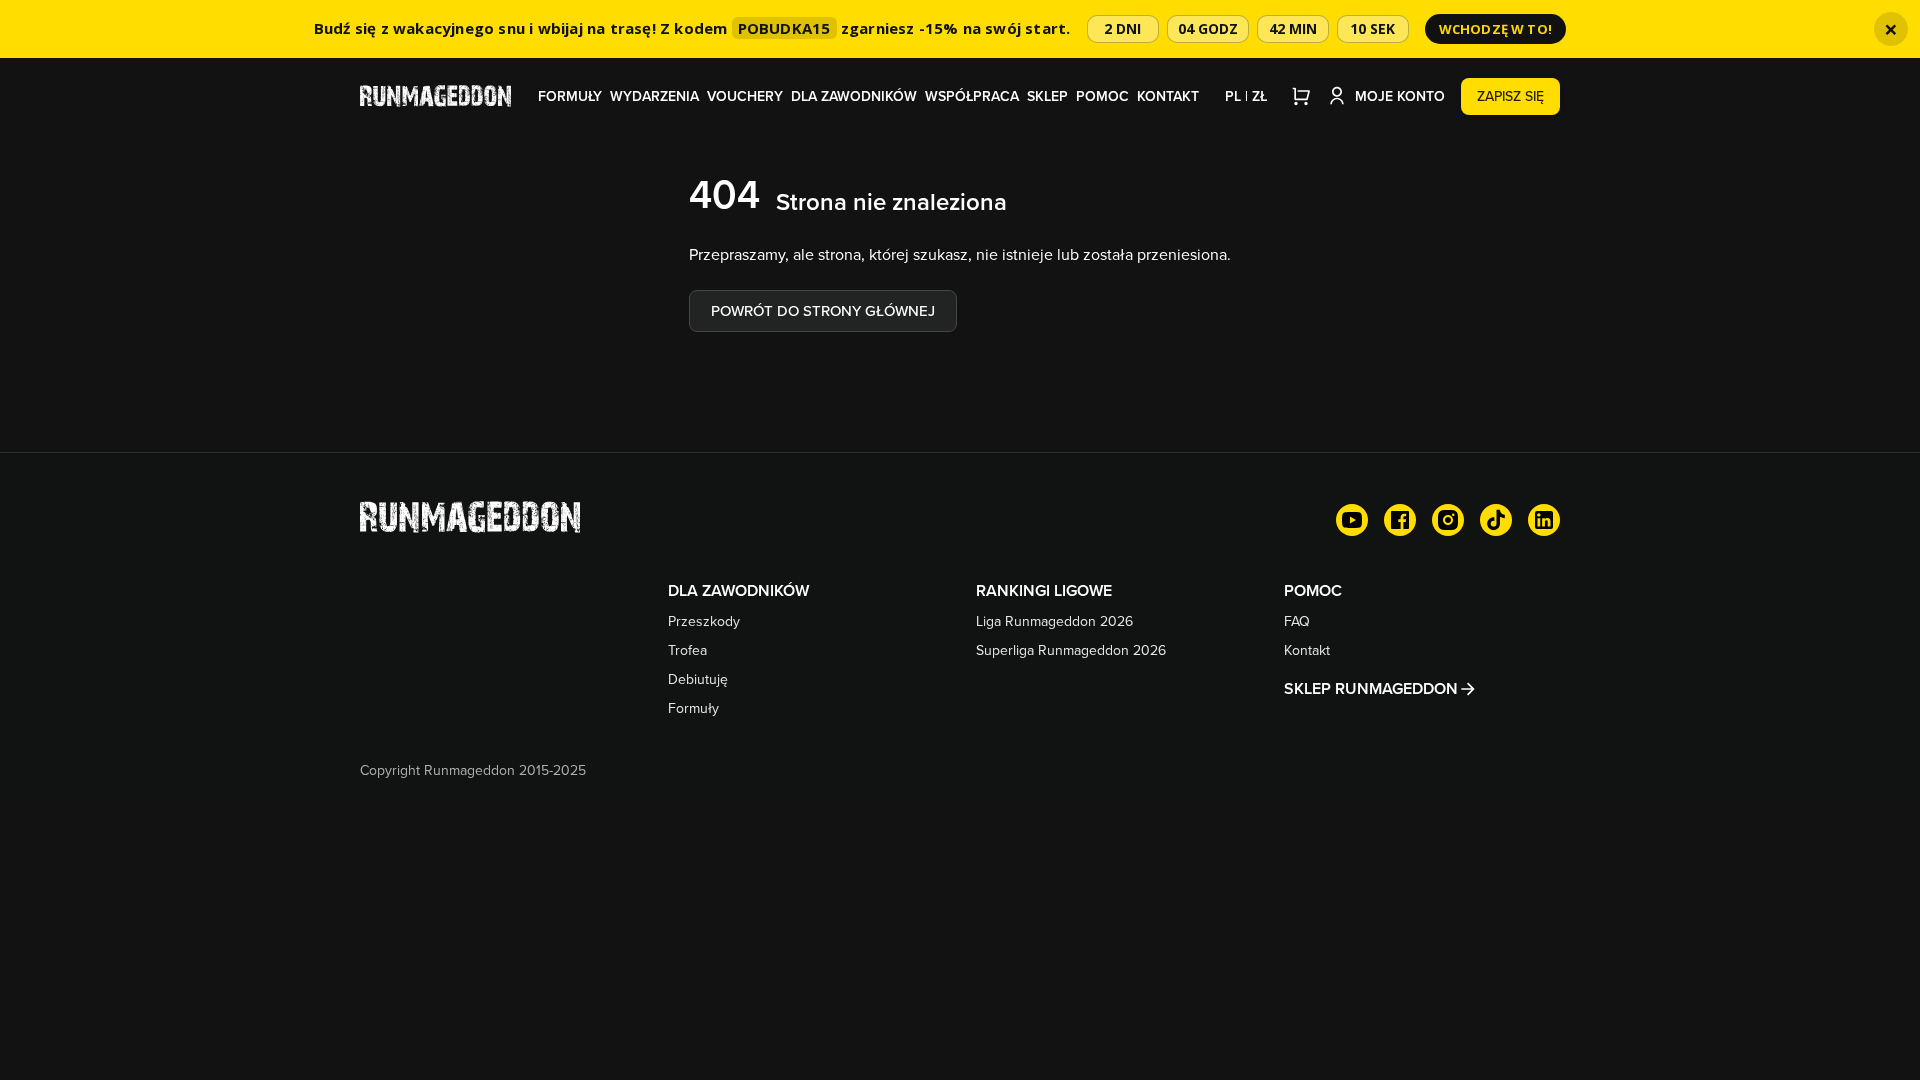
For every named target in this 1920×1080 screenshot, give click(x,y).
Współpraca (972, 96)
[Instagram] (1448, 520)
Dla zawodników (854, 96)
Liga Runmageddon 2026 (1054, 621)
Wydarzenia (654, 96)
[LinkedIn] (1544, 520)
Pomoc (1102, 96)
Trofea (687, 650)
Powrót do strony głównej (823, 310)
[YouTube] (1352, 520)
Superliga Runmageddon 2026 (1071, 650)
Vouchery (745, 96)
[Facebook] (1400, 520)
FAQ (1297, 621)
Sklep (1047, 96)
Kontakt (1168, 96)
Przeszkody (704, 621)
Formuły (570, 96)
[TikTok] (1496, 520)
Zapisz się (1510, 96)
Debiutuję (698, 679)
